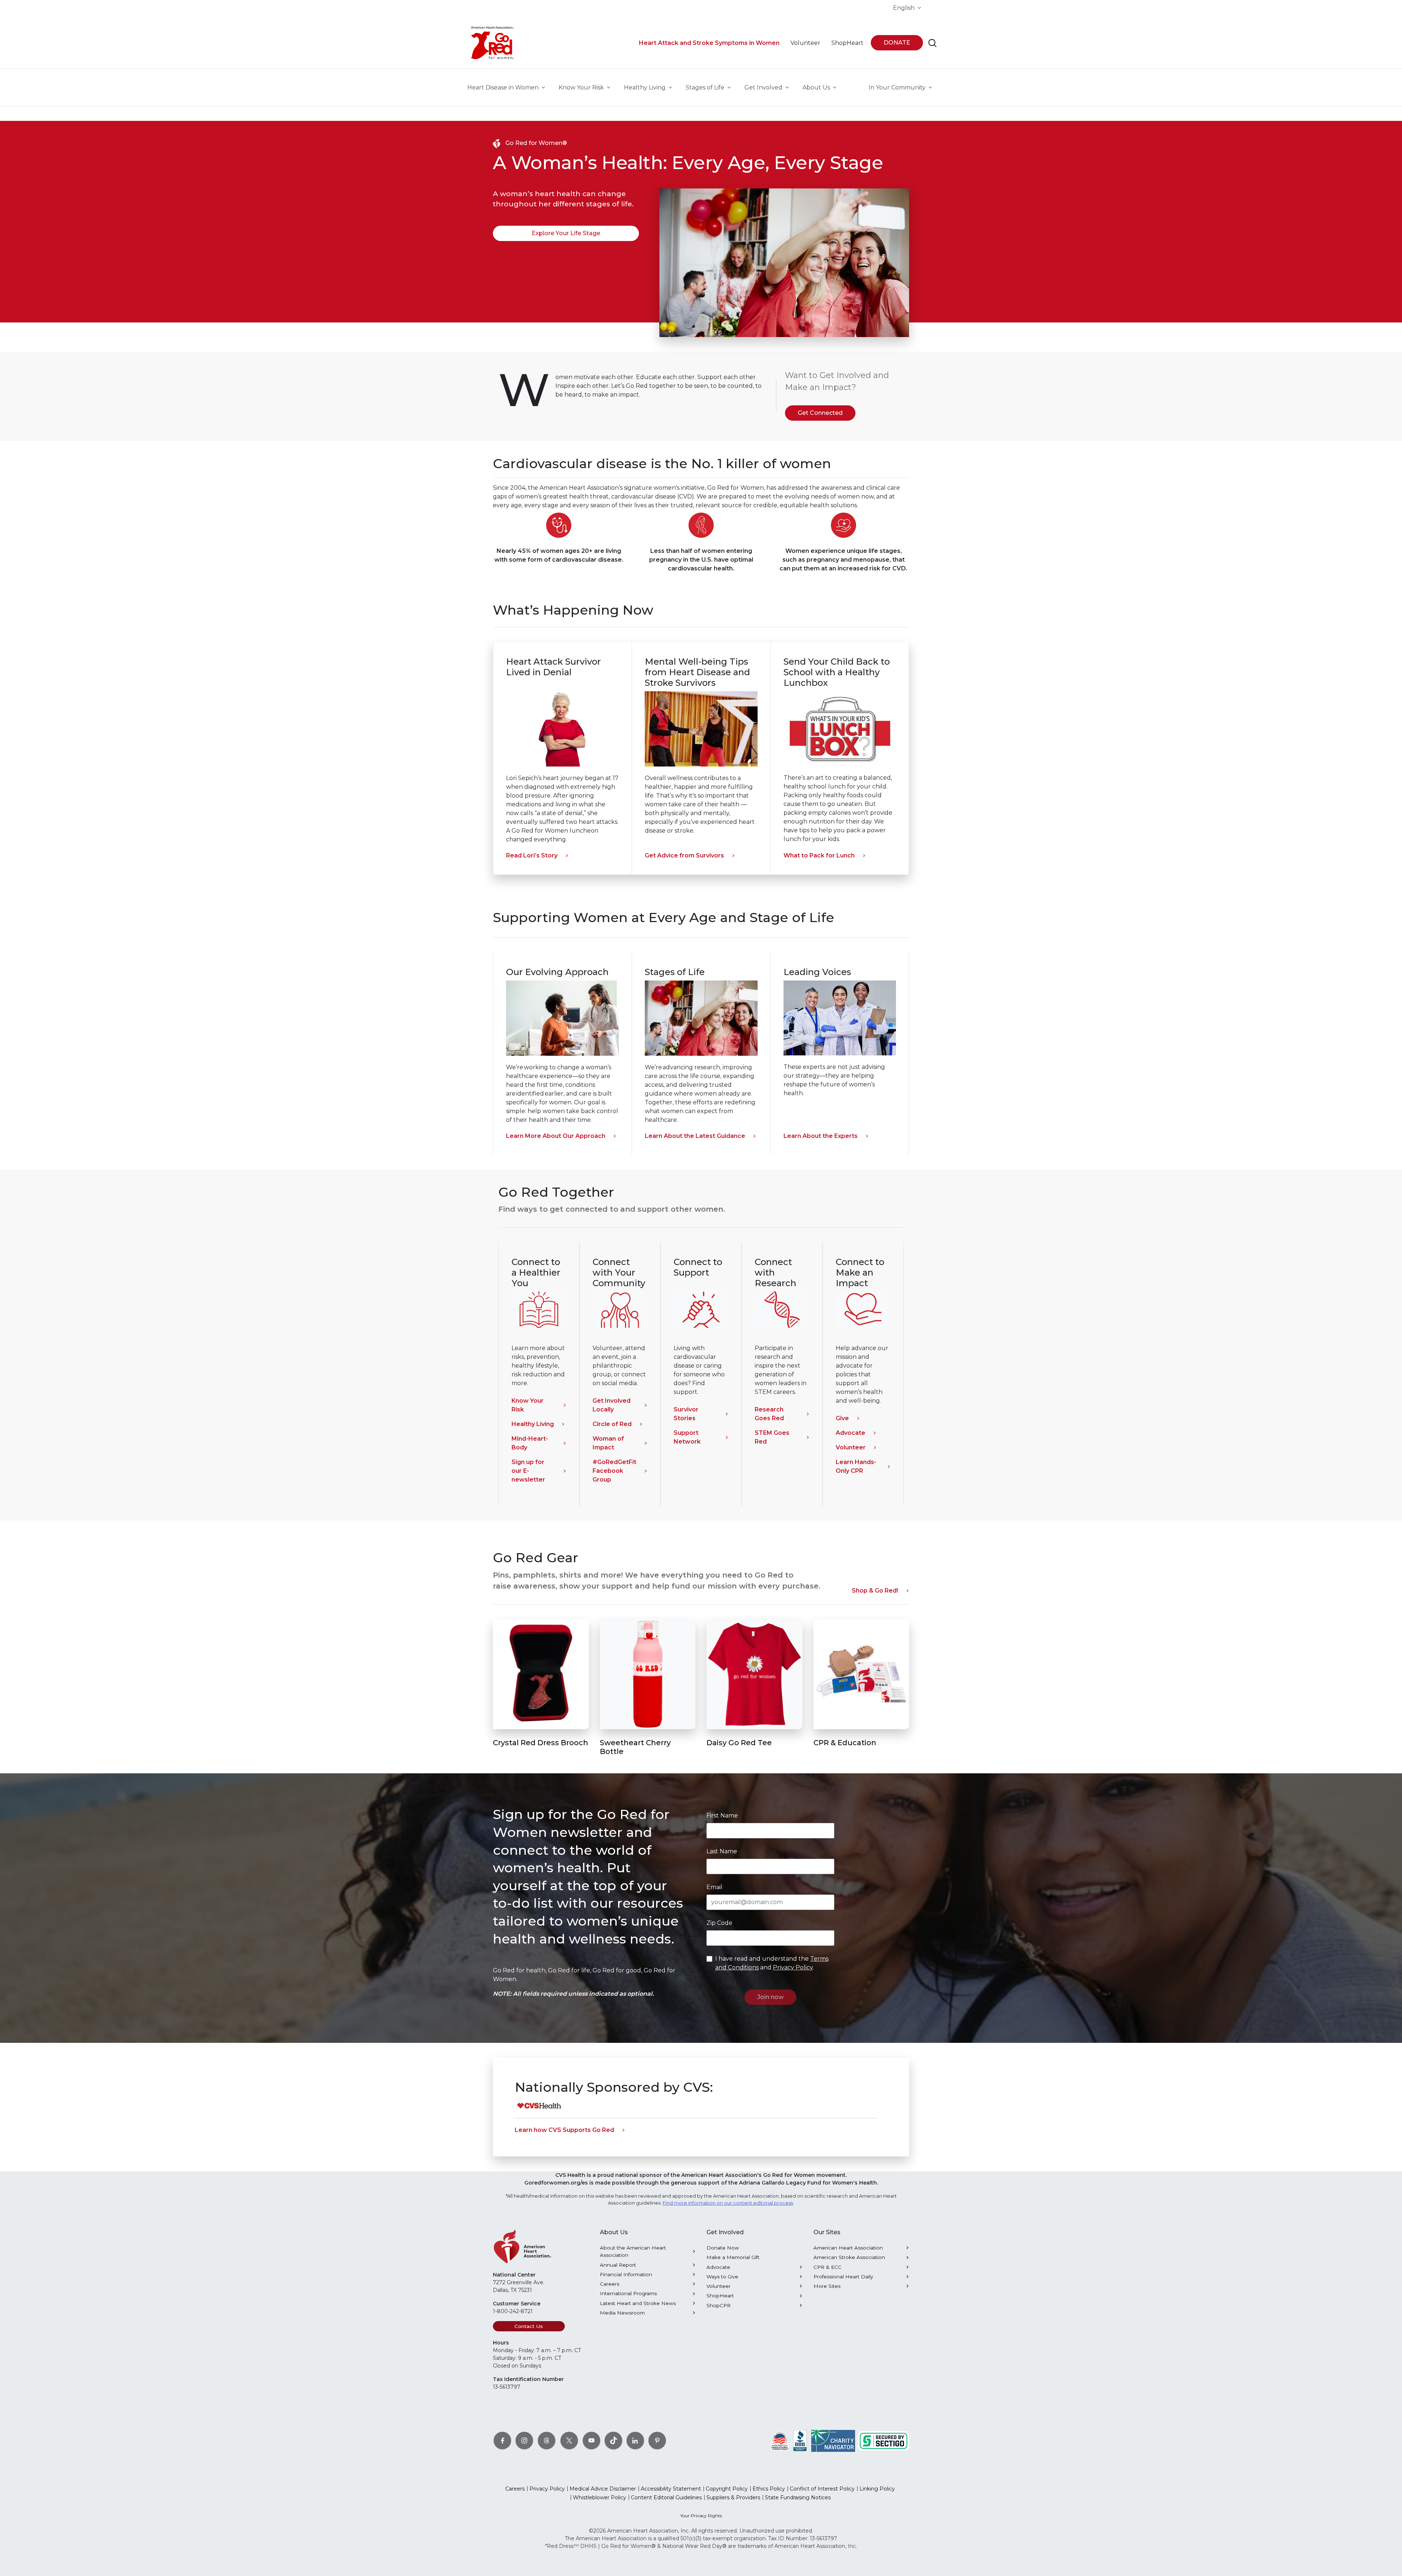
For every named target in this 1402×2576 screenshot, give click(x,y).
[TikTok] (613, 2441)
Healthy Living (533, 1424)
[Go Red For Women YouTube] (591, 2441)
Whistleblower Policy (600, 2497)
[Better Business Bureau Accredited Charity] (800, 2441)
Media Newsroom (622, 2313)
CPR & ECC (828, 2267)
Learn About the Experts (821, 1136)
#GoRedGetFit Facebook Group (614, 1471)
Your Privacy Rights (701, 2516)
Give (842, 1418)
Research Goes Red (769, 1414)
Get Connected (820, 413)
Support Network (687, 1437)
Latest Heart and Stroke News (638, 2303)
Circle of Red (612, 1424)
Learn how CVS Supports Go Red (564, 2130)
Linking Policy (877, 2489)
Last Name (722, 1851)
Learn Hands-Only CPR (856, 1466)
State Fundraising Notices (798, 2497)
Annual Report (618, 2265)
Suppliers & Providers (733, 2497)
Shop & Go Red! (875, 1591)
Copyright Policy (727, 2489)
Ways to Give (722, 2277)
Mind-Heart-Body (530, 1443)
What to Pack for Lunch (819, 855)
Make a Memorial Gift (733, 2257)
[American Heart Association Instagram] (524, 2441)
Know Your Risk (528, 1405)
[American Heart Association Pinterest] (657, 2441)
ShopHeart (720, 2296)
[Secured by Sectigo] (884, 2441)
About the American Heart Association (633, 2251)
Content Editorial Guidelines (666, 2497)
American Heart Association (848, 2248)
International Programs (628, 2293)
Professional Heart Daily (843, 2277)
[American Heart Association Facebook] (502, 2441)
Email (715, 1887)
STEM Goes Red (772, 1437)
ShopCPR (719, 2305)
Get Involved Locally (612, 1405)
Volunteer (851, 1447)
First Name (722, 1816)
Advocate (851, 1433)
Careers (610, 2284)
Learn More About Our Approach (556, 1136)
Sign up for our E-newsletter (528, 1471)
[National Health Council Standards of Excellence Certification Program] (780, 2441)
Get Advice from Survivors (684, 855)
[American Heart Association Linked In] (635, 2441)
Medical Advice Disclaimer (603, 2489)
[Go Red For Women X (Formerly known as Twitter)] (569, 2441)
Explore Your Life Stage (566, 233)
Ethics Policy (769, 2489)
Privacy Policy (793, 1967)
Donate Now (723, 2248)
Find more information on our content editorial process (728, 2203)
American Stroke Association (849, 2257)
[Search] (932, 43)
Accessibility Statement (671, 2489)
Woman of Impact (608, 1443)
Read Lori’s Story (532, 855)
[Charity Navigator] (833, 2441)
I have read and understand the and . (772, 1963)
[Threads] (547, 2441)
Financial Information (626, 2274)
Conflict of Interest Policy (822, 2489)
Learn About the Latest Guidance (695, 1136)
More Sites (827, 2286)
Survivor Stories (686, 1414)
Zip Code (719, 1923)
